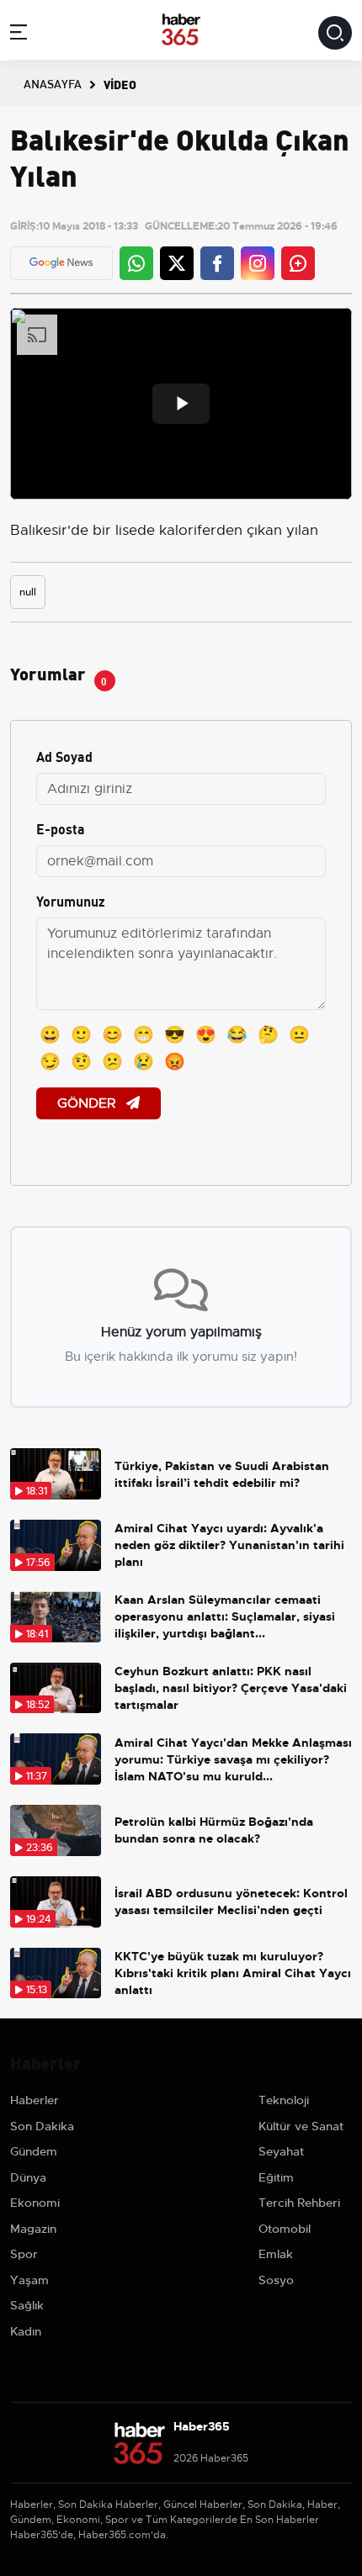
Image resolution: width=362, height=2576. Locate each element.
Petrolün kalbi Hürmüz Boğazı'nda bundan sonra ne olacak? (214, 1830)
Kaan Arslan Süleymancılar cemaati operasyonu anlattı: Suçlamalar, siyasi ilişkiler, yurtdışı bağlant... (225, 1616)
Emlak (276, 2254)
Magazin (33, 2229)
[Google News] (61, 263)
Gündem (34, 2151)
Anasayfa (53, 83)
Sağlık (27, 2305)
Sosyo (276, 2280)
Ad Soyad (64, 756)
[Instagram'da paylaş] (258, 263)
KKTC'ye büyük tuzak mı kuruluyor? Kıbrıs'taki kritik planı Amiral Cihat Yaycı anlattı (233, 1973)
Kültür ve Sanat (301, 2126)
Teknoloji (284, 2100)
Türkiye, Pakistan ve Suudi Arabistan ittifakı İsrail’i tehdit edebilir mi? (222, 1474)
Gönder (88, 1103)
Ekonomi (35, 2203)
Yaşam (29, 2280)
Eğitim (276, 2177)
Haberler (35, 2100)
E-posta (61, 828)
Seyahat (281, 2151)
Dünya (28, 2177)
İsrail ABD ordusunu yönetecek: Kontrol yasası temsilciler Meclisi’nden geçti (231, 1902)
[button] (19, 35)
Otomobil (285, 2229)
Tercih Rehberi (299, 2203)
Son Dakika (42, 2126)
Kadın (26, 2331)
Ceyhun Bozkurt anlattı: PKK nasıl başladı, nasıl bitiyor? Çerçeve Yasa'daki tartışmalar (231, 1688)
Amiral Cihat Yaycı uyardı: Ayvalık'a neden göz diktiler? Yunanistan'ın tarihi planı (229, 1545)
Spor (24, 2254)
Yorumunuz (71, 900)
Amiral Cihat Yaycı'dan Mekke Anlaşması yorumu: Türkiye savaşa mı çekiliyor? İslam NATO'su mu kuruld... (233, 1759)
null (28, 592)
